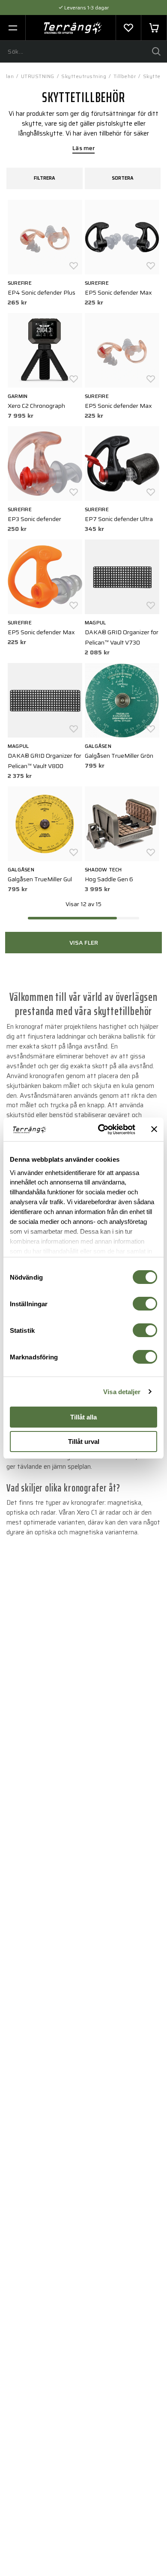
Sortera (123, 178)
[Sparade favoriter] (128, 28)
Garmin (18, 396)
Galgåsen (98, 746)
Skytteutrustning (84, 76)
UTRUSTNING (38, 76)
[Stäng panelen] (154, 1129)
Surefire (20, 283)
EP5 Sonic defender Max (118, 292)
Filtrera (45, 178)
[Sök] (156, 51)
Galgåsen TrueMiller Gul (40, 879)
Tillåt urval (84, 1442)
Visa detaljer (122, 1392)
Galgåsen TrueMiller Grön (119, 756)
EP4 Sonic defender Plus (42, 292)
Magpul (95, 622)
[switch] (145, 1304)
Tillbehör (125, 76)
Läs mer (83, 149)
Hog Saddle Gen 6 (109, 879)
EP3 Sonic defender (34, 519)
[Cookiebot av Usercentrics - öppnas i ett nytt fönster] (101, 1130)
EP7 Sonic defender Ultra (119, 519)
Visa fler (84, 943)
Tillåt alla (83, 1417)
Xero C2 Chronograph (36, 406)
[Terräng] (73, 28)
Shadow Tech (103, 869)
